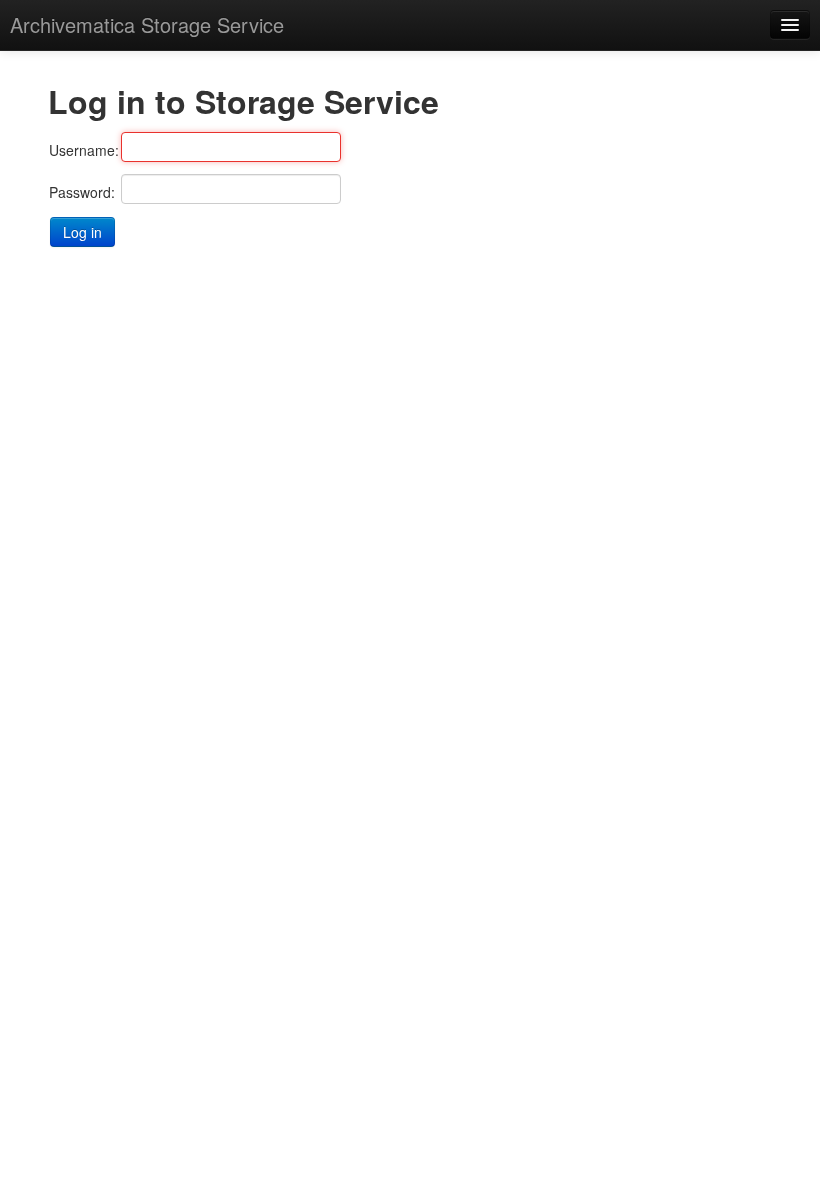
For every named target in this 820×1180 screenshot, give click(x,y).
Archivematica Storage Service (147, 24)
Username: (84, 150)
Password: (82, 192)
